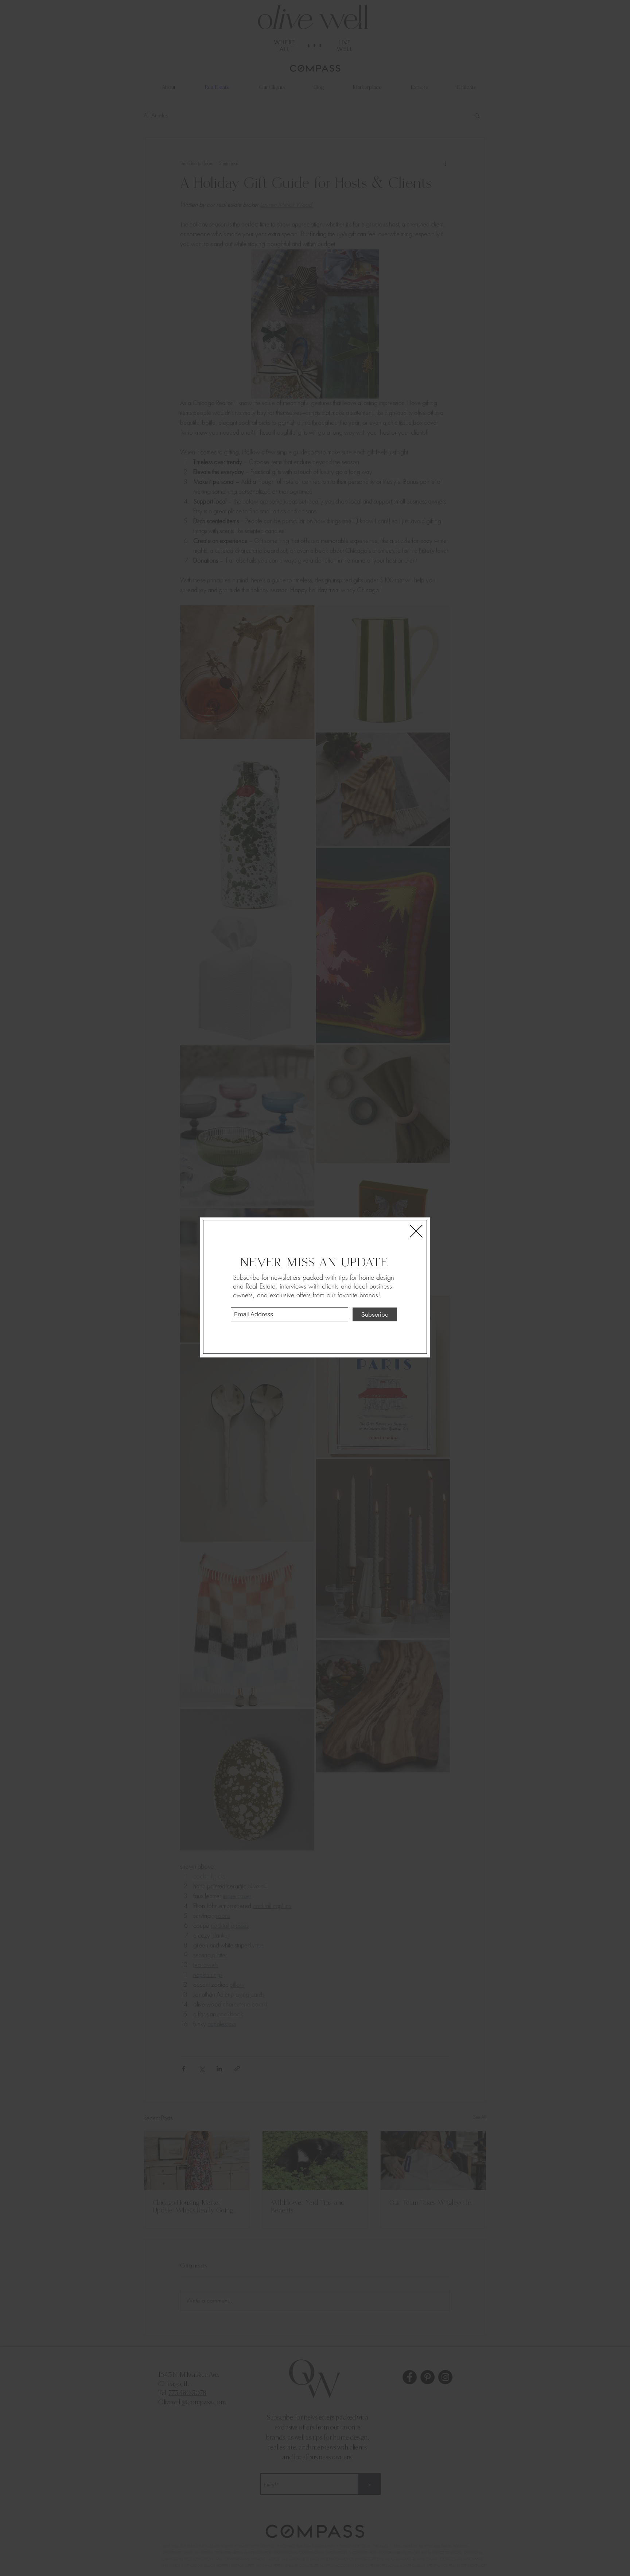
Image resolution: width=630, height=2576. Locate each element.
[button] (416, 1231)
